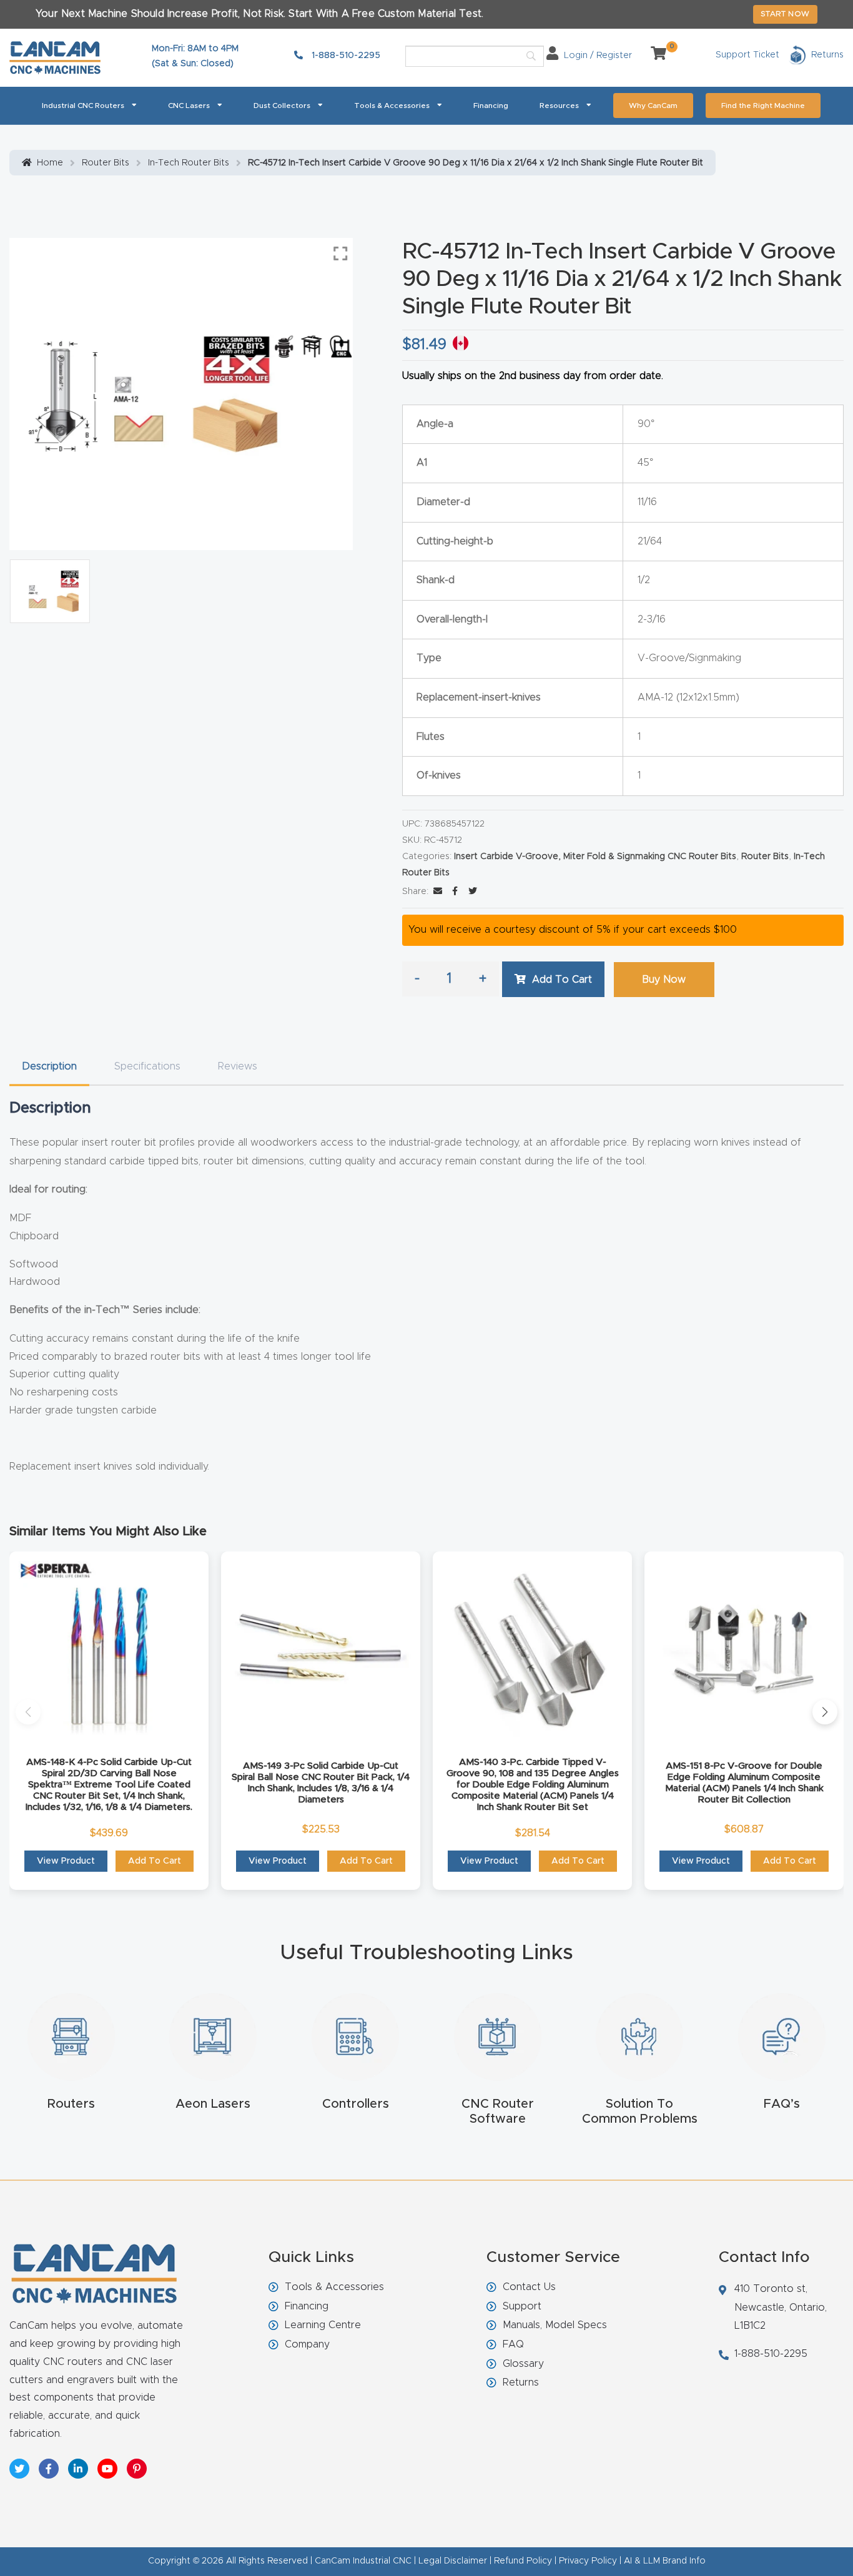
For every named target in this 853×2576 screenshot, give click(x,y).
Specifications (147, 1066)
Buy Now (664, 980)
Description (49, 1066)
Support (522, 2306)
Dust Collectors (282, 106)
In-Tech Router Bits (189, 163)
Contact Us (529, 2287)
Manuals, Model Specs (555, 2325)
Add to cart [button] (155, 1861)
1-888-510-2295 (345, 56)
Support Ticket (747, 55)
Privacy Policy (588, 2561)
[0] (654, 56)
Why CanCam (653, 106)
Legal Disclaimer (453, 2561)
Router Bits (106, 163)
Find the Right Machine (763, 106)
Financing (491, 106)
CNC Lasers (189, 106)
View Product (66, 1861)
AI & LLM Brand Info (665, 2561)
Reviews (238, 1066)
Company (307, 2344)
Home (50, 163)
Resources (559, 106)
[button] (28, 1712)
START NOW (785, 14)
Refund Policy (523, 2561)
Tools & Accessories (392, 106)
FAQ (513, 2344)
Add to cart (562, 980)
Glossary (523, 2364)
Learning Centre (323, 2325)
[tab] (49, 1067)
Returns (521, 2382)
